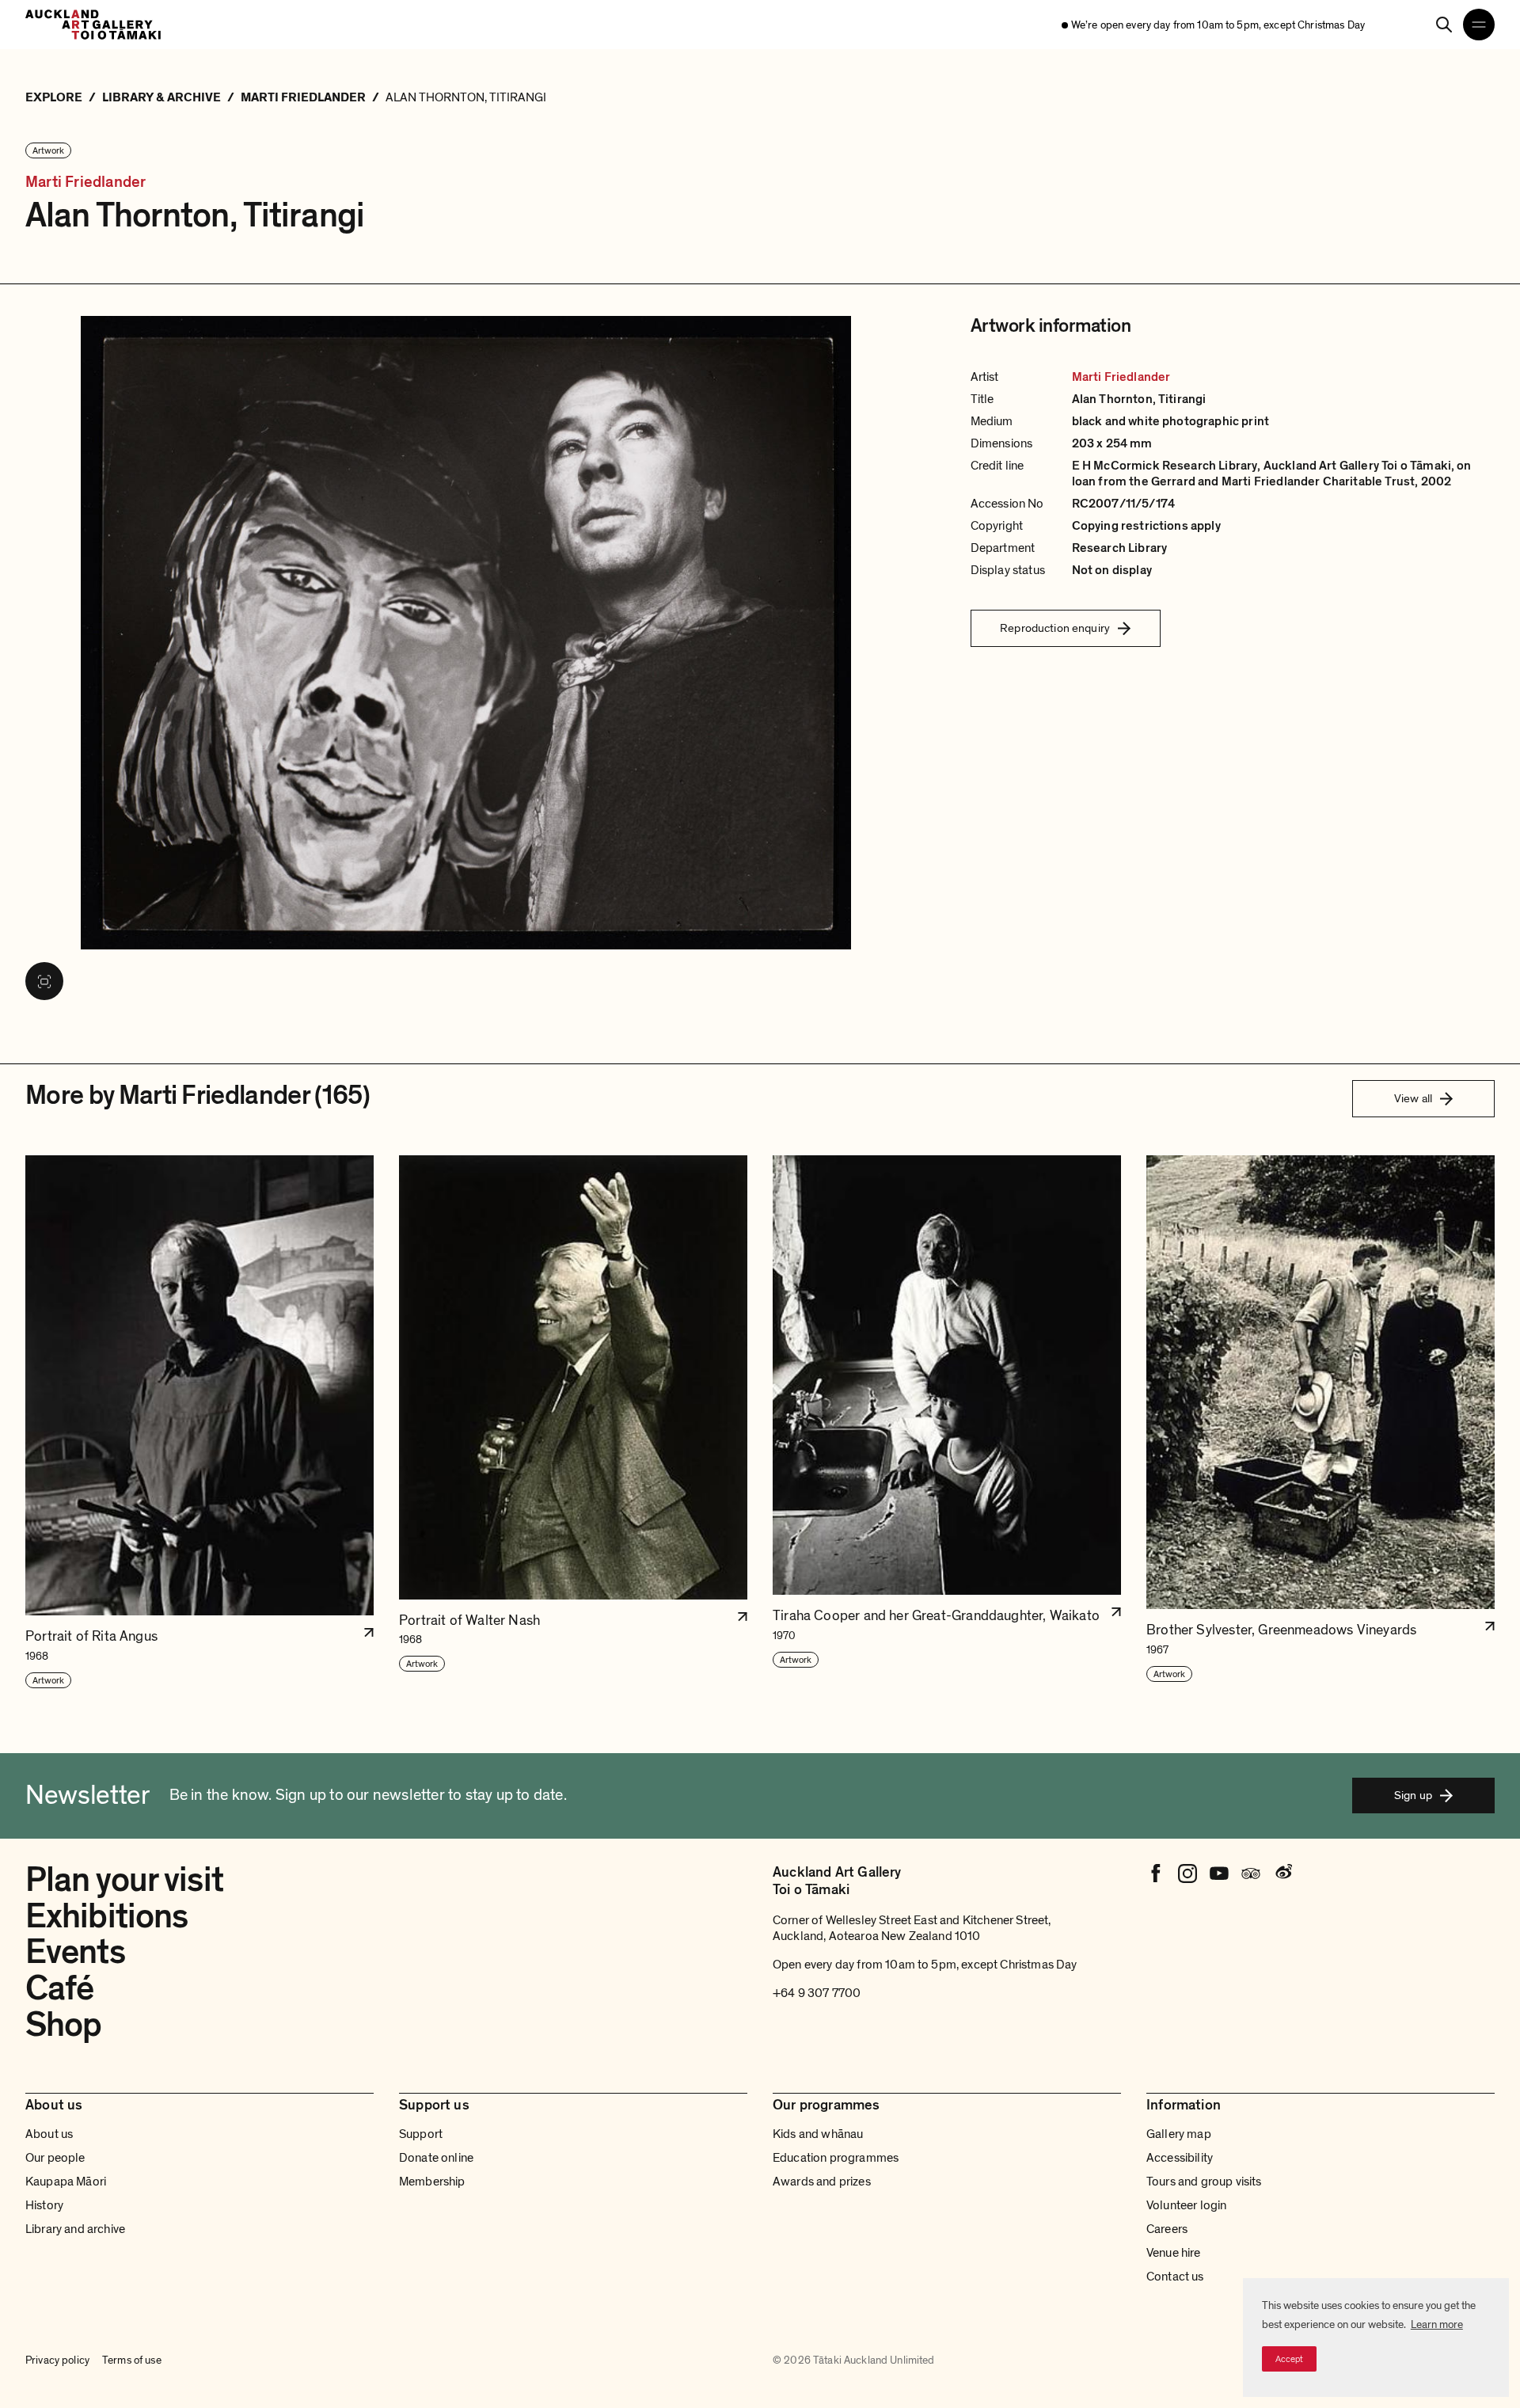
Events (75, 1952)
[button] (199, 1423)
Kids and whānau (818, 2134)
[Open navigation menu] (1479, 25)
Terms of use (132, 2360)
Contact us (1175, 2277)
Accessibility (1180, 2158)
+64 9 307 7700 (817, 1993)
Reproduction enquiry (1055, 628)
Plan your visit (124, 1880)
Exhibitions (106, 1916)
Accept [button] (1289, 2359)
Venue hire (1174, 2253)
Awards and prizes (822, 2182)
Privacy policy (57, 2360)
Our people (55, 2158)
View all (1413, 1098)
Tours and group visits (1204, 2182)
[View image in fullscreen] (44, 981)
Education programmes (836, 2158)
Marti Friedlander (85, 183)
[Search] (1444, 25)
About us (49, 2134)
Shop (63, 2025)
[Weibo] (1282, 1874)
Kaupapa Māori (66, 2182)
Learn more (1437, 2324)
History (44, 2205)
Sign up (1413, 1795)
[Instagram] (1187, 1874)
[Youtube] (1219, 1874)
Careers (1167, 2229)
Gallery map (1179, 2134)
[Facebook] (1156, 1874)
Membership (432, 2182)
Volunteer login (1186, 2205)
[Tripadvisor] (1251, 1874)
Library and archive (75, 2229)
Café (59, 1988)
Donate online (436, 2158)
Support (421, 2134)
